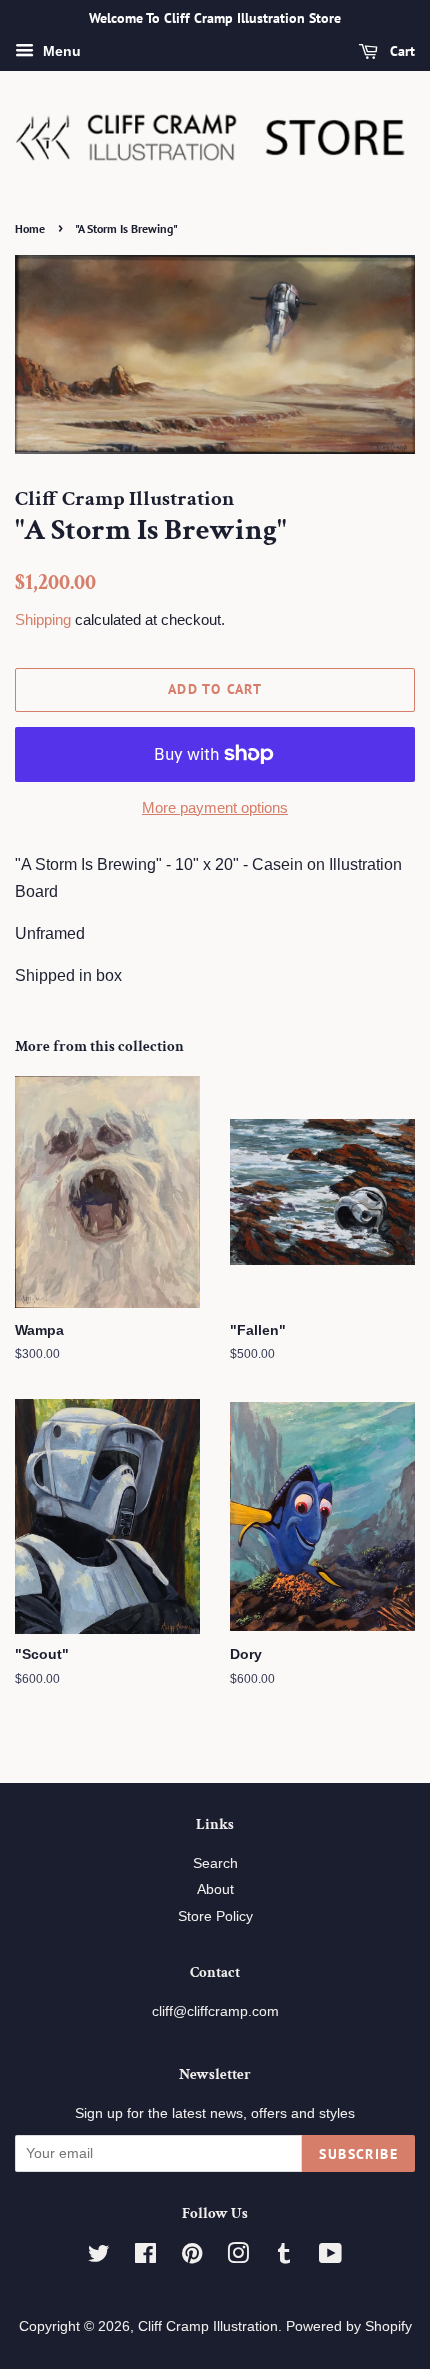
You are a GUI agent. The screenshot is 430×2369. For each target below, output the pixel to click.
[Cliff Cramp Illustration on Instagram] (238, 2257)
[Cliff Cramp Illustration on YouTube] (330, 2257)
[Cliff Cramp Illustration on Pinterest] (192, 2257)
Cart (400, 51)
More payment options (215, 807)
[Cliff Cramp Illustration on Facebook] (145, 2257)
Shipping (43, 619)
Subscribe (358, 2154)
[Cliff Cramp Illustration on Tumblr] (284, 2257)
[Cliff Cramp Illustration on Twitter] (99, 2257)
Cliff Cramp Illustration (208, 2326)
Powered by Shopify (349, 2326)
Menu (60, 51)
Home (30, 228)
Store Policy (215, 1916)
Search (215, 1863)
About (215, 1889)
